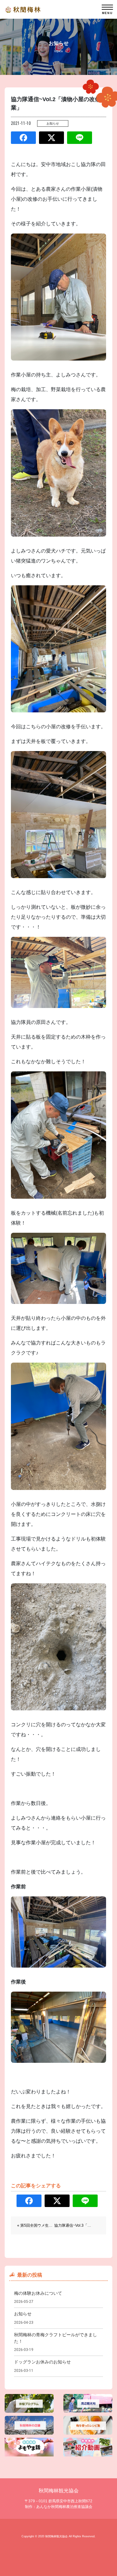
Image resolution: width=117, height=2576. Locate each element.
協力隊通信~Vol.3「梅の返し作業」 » (85, 2225)
